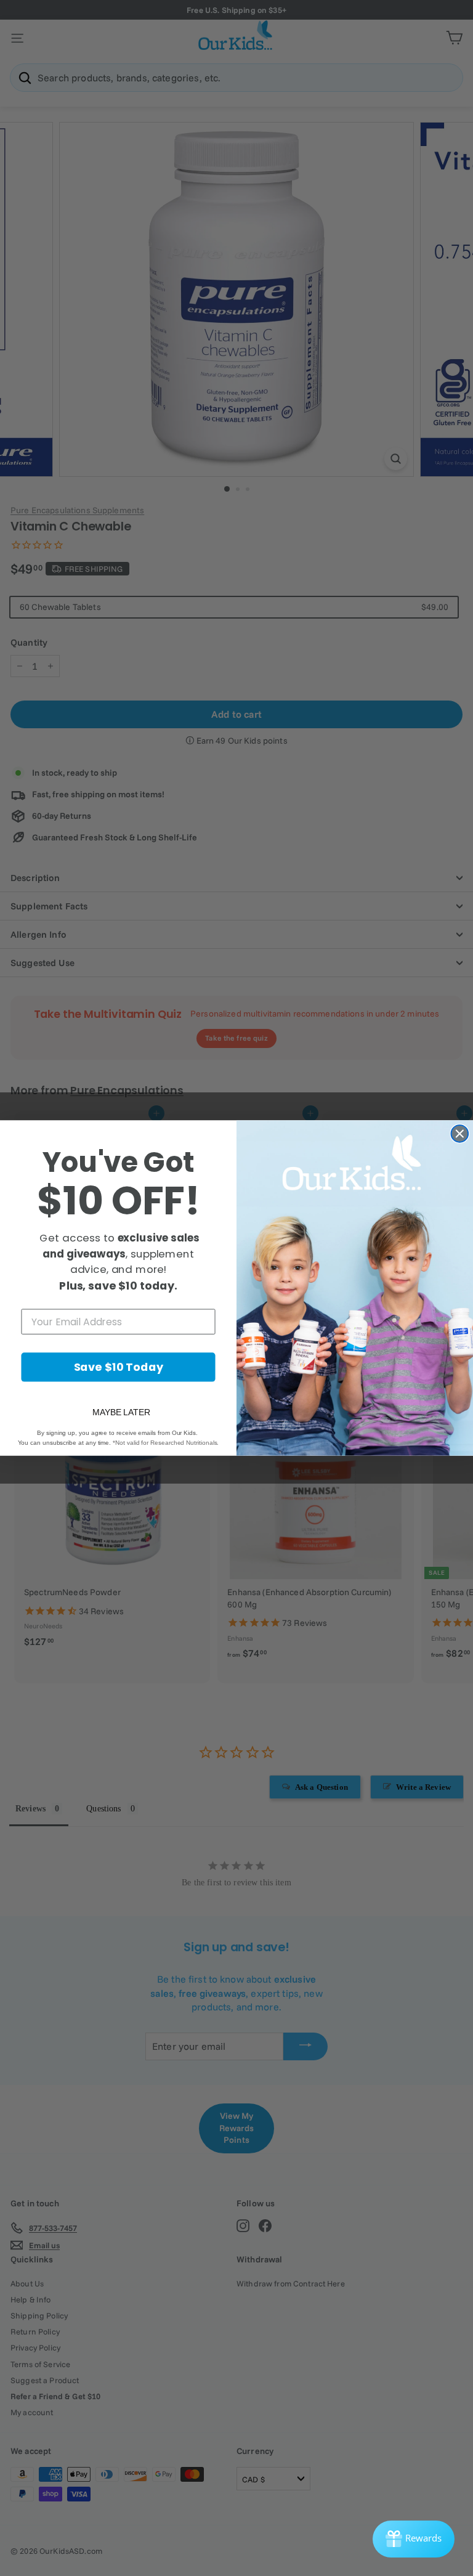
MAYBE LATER (121, 1412)
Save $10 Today (119, 1367)
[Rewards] (414, 2539)
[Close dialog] (460, 1134)
